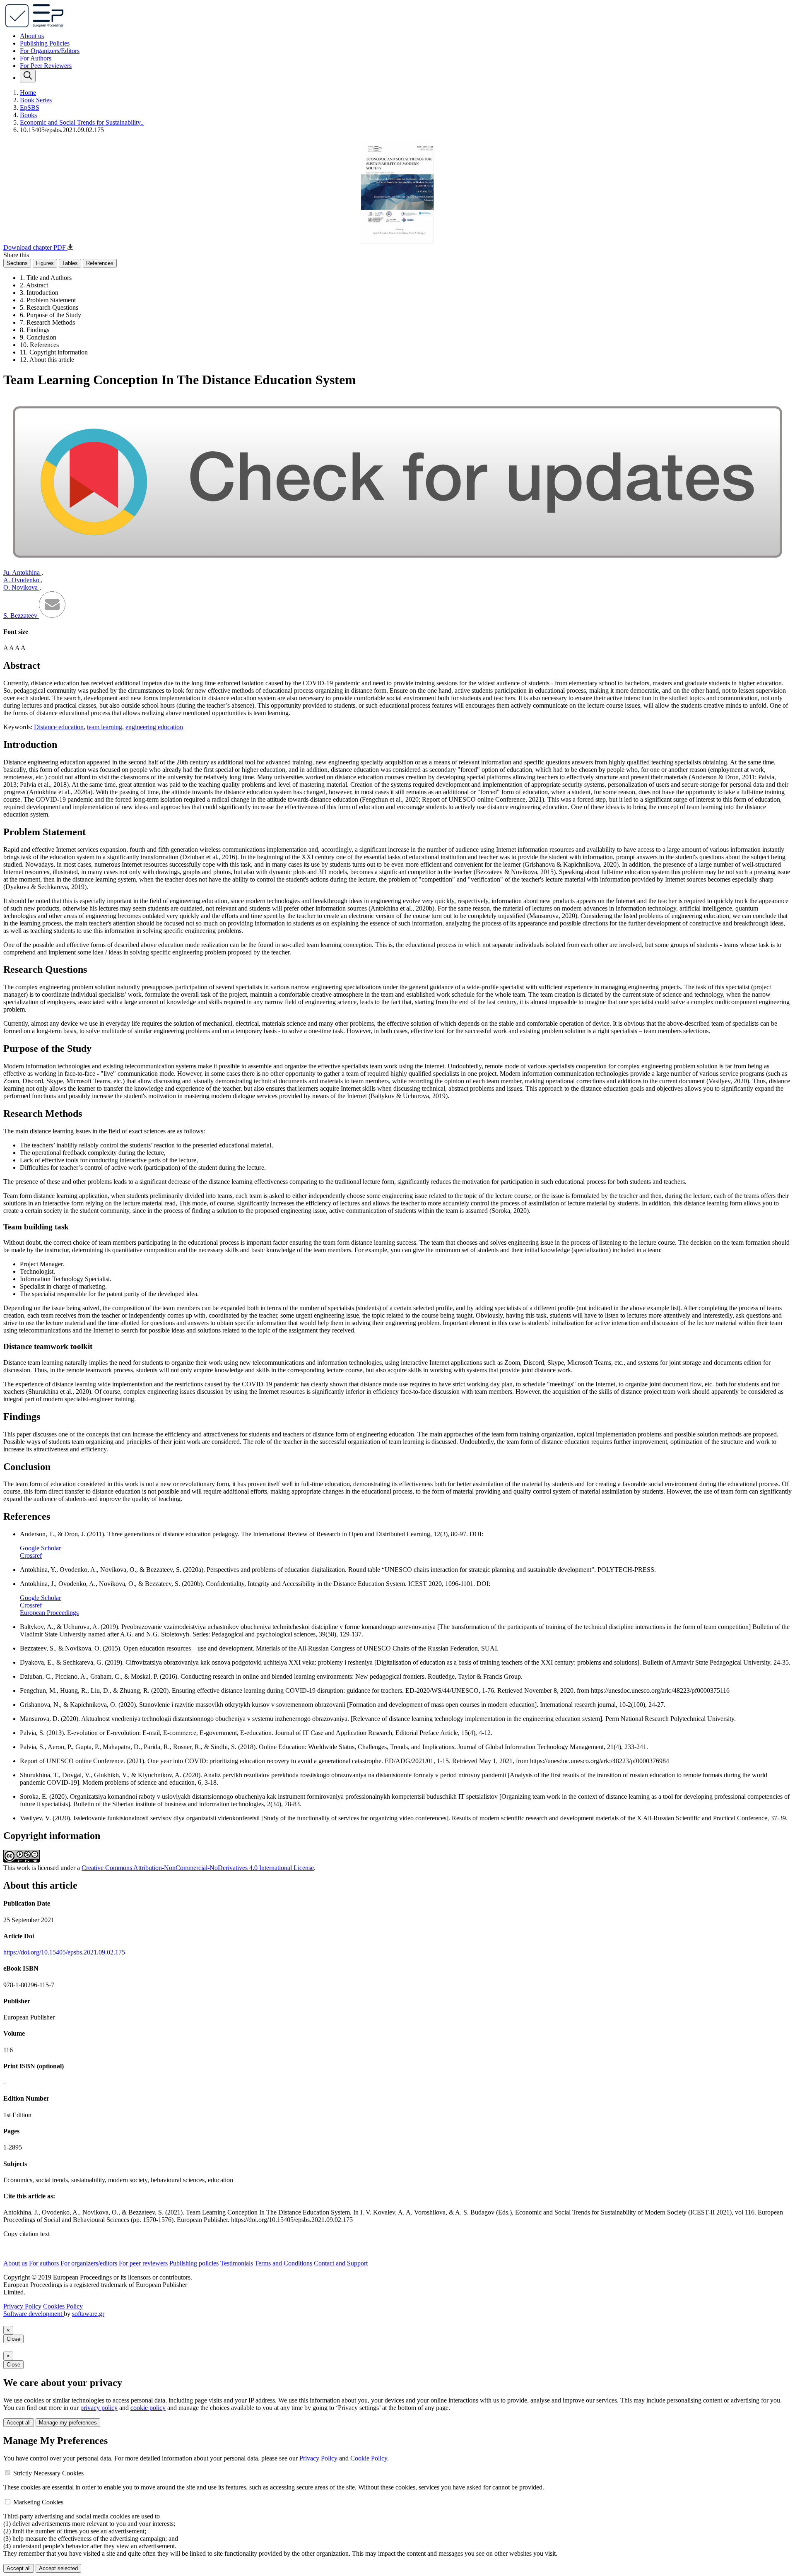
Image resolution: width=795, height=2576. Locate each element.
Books (28, 115)
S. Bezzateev (21, 616)
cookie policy (148, 2408)
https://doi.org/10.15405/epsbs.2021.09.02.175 (64, 1952)
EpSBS (30, 107)
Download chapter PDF (35, 247)
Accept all (19, 2423)
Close (13, 2339)
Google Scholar (40, 1548)
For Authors (36, 58)
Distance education (59, 727)
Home (28, 93)
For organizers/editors (89, 2263)
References (100, 263)
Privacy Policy (22, 2306)
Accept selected (58, 2568)
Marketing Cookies (38, 2502)
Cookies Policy (63, 2306)
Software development (34, 2314)
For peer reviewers (143, 2263)
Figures (45, 263)
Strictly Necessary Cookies (48, 2473)
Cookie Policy (369, 2458)
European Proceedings (49, 1613)
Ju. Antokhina (22, 572)
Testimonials (237, 2263)
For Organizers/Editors (50, 51)
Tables (70, 263)
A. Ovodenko (22, 580)
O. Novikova (21, 587)
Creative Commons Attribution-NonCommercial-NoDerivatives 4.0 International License (198, 1868)
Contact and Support (341, 2263)
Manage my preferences (68, 2423)
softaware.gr (88, 2314)
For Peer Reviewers (46, 66)
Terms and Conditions (283, 2263)
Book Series (36, 100)
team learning (105, 727)
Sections (17, 263)
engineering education (154, 727)
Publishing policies (194, 2263)
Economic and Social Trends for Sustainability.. (82, 122)
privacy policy (99, 2408)
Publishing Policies (45, 43)
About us (32, 36)
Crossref (31, 1555)
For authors (44, 2263)
